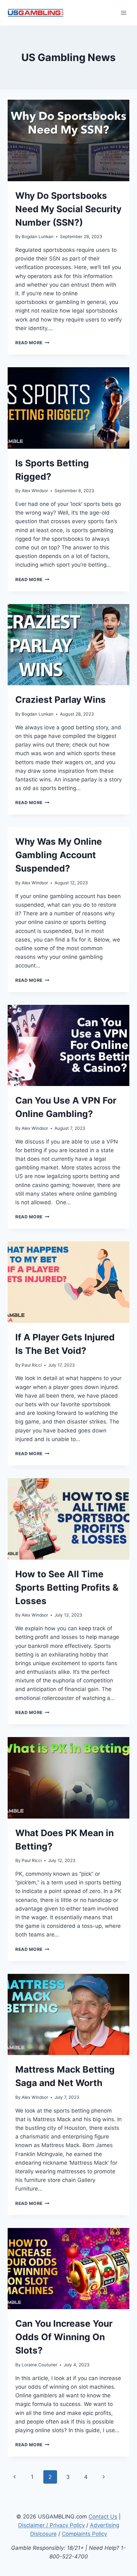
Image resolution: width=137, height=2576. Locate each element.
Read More (32, 343)
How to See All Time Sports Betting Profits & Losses (67, 1587)
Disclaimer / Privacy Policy (51, 2525)
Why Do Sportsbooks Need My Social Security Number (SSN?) (68, 209)
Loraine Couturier (40, 2365)
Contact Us (103, 2517)
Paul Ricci (32, 1365)
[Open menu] (123, 13)
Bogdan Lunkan (38, 237)
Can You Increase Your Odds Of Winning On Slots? (64, 2337)
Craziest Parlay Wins (61, 700)
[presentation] (68, 140)
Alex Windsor (35, 491)
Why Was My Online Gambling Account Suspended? (59, 855)
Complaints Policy (84, 2534)
